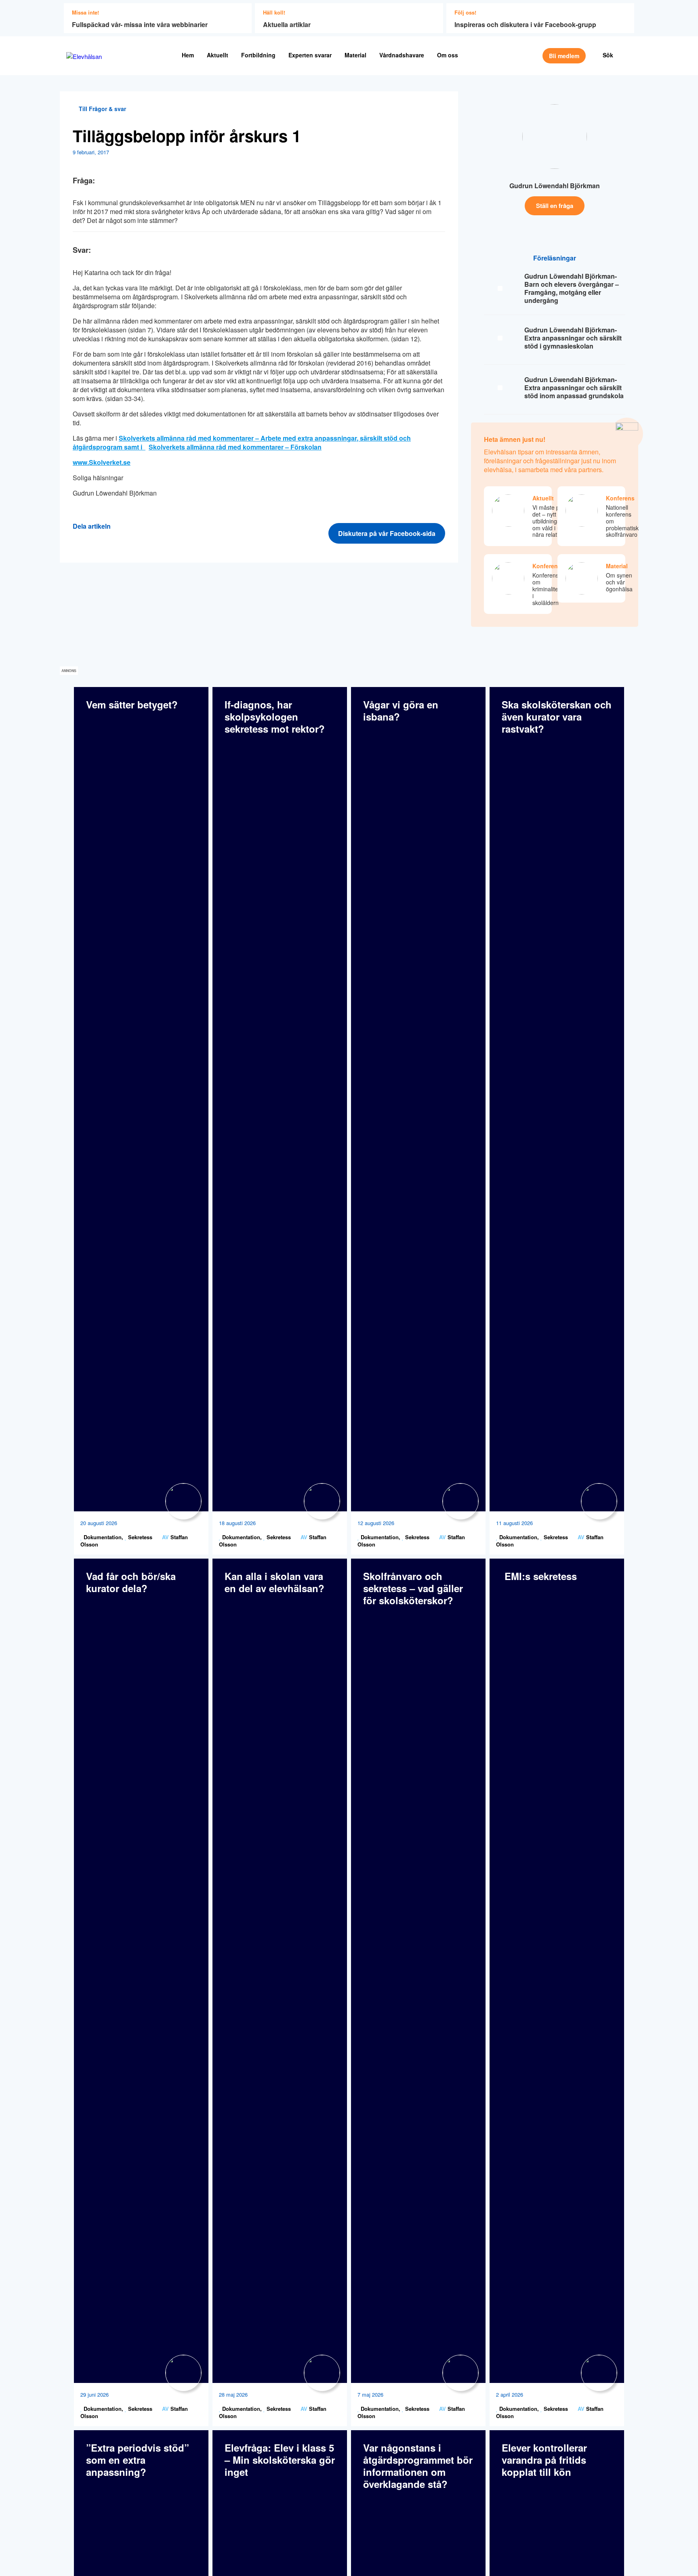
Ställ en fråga (555, 206)
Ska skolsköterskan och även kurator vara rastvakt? (557, 716)
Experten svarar (310, 55)
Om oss (448, 55)
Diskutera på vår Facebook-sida (387, 533)
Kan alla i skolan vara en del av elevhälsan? (274, 1582)
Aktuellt (218, 55)
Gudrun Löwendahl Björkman (555, 186)
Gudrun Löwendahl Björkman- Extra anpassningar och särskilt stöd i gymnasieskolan (573, 338)
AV (165, 1537)
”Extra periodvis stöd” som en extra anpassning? (138, 2460)
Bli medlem (564, 56)
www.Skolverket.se (102, 462)
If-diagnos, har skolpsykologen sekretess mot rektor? (275, 716)
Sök (608, 55)
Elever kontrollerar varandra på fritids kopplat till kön (544, 2460)
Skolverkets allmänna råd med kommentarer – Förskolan (235, 447)
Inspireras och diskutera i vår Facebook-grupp (525, 24)
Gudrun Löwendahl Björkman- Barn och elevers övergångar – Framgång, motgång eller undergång (572, 288)
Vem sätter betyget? (132, 704)
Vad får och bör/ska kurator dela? (131, 1582)
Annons (69, 671)
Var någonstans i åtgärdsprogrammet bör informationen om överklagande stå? (418, 2466)
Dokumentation (102, 1537)
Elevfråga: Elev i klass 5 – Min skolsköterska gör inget (280, 2460)
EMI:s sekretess (539, 1576)
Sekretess (139, 1537)
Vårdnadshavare (402, 55)
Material (355, 55)
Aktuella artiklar (287, 24)
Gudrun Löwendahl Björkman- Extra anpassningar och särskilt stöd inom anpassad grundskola (574, 388)
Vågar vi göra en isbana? (401, 710)
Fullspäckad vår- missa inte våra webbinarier (140, 24)
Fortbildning (258, 55)
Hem (188, 55)
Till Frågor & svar (102, 109)
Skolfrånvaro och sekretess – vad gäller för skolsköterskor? (413, 1588)
